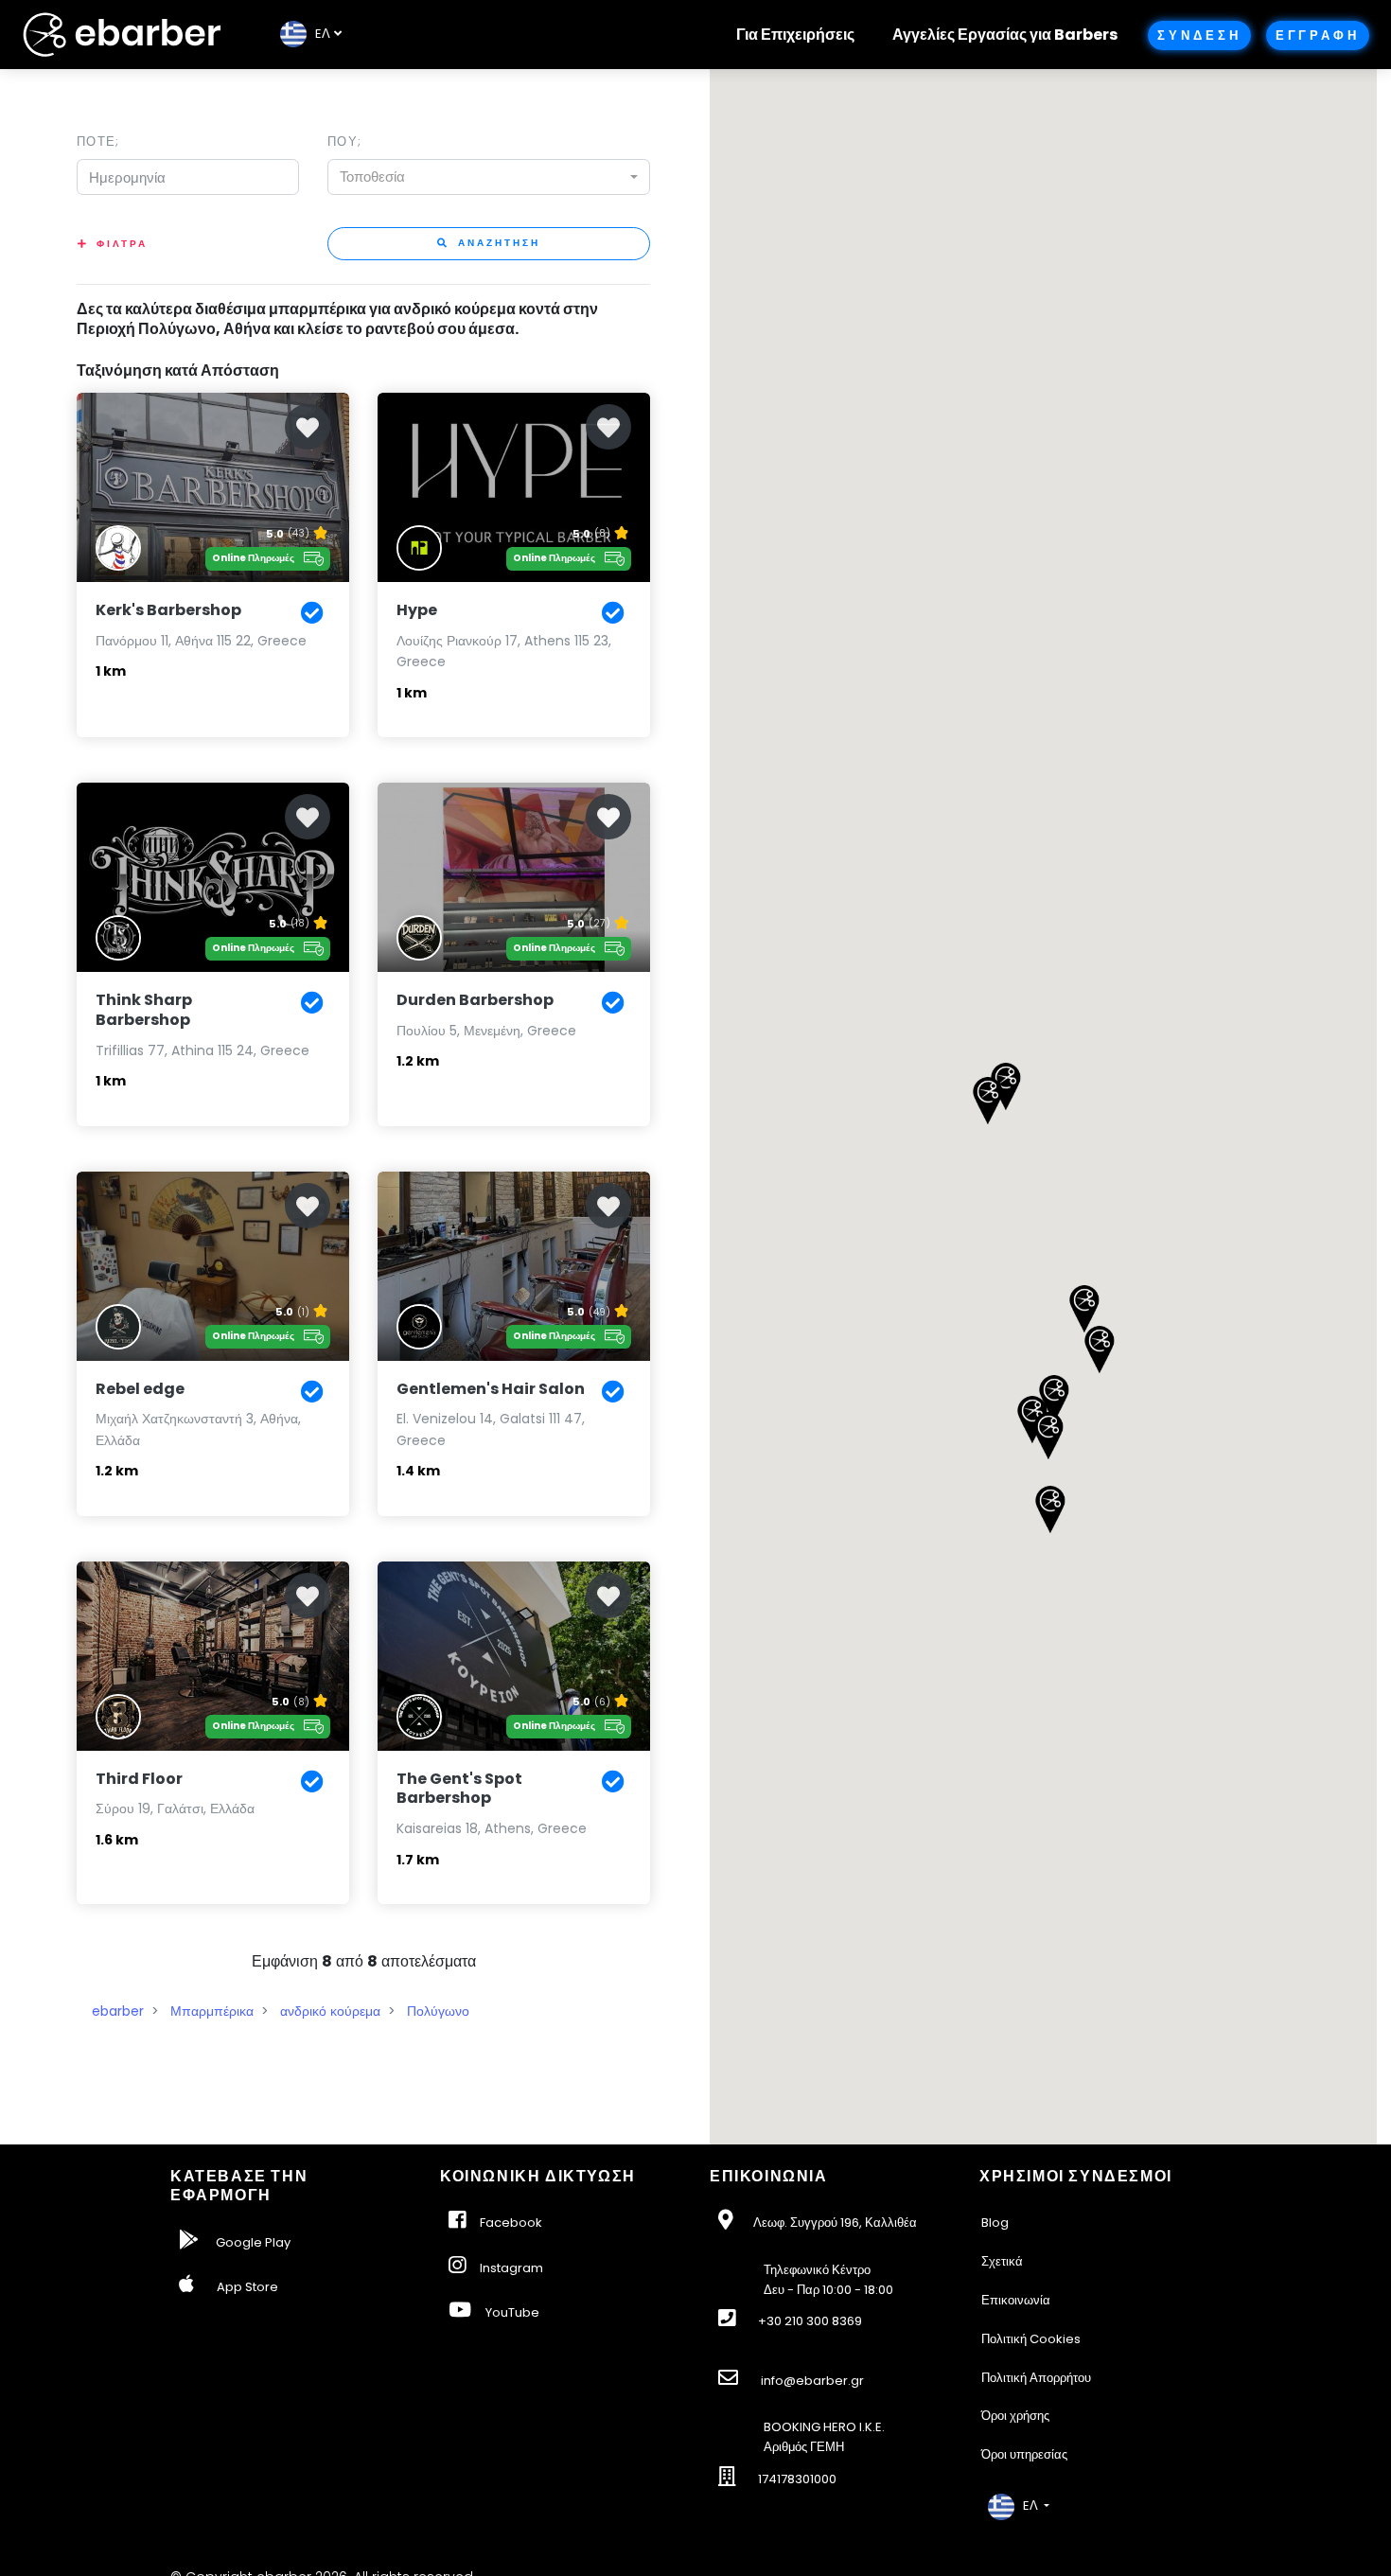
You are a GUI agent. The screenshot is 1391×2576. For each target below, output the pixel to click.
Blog (995, 2223)
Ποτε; (98, 141)
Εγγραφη (1318, 35)
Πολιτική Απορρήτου (1036, 2378)
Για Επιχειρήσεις (795, 35)
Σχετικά (1002, 2261)
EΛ (318, 34)
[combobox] (489, 177)
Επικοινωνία (1016, 2300)
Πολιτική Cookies (1031, 2339)
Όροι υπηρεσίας (1024, 2454)
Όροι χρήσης (1015, 2416)
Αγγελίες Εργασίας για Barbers (1005, 35)
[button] (1032, 1420)
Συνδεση (1199, 35)
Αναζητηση (497, 243)
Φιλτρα (122, 244)
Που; (344, 141)
